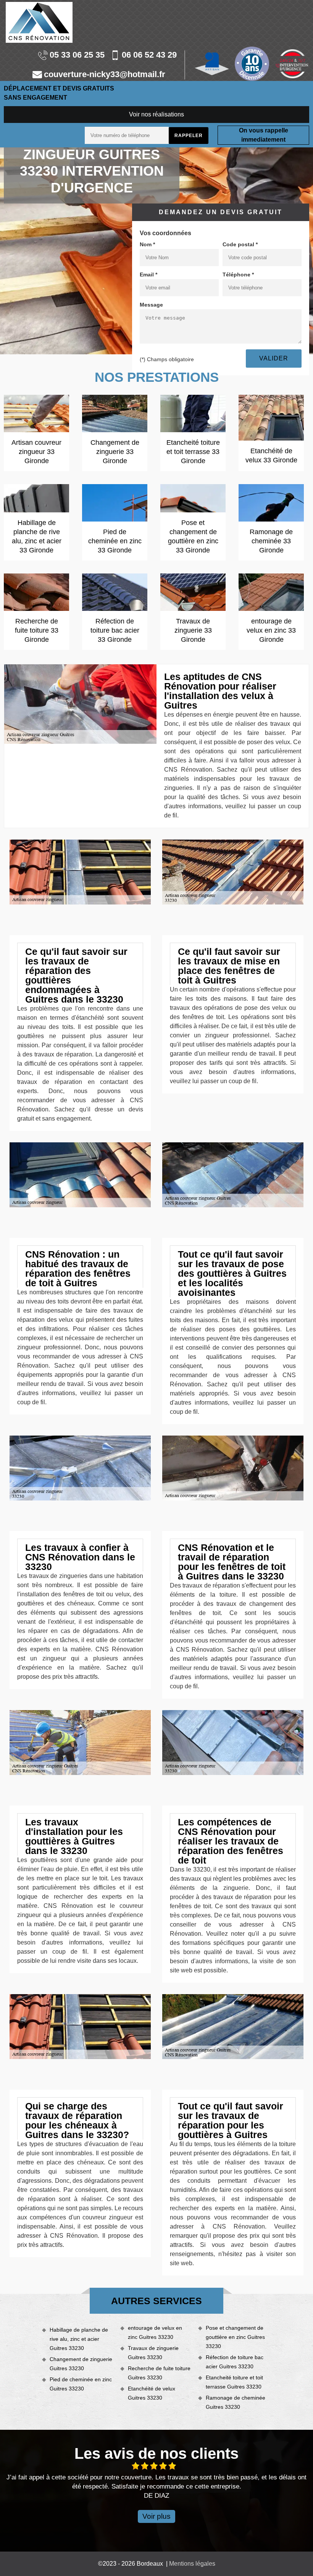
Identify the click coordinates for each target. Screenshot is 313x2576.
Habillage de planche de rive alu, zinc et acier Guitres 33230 (79, 2339)
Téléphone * (238, 275)
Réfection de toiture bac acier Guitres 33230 (235, 2362)
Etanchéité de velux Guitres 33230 (152, 2393)
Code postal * (240, 244)
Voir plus (156, 2516)
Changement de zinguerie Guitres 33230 (81, 2364)
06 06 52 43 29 (149, 55)
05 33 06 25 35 (77, 55)
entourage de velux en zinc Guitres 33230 (155, 2332)
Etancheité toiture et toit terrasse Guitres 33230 (234, 2382)
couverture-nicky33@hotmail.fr (105, 75)
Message (151, 305)
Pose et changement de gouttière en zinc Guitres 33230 (235, 2337)
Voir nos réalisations (156, 114)
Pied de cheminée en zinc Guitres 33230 (81, 2384)
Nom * (147, 244)
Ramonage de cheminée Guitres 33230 (236, 2402)
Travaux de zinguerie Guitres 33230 (153, 2353)
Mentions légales (192, 2564)
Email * (148, 275)
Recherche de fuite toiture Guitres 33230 (159, 2373)
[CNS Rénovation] (39, 22)
